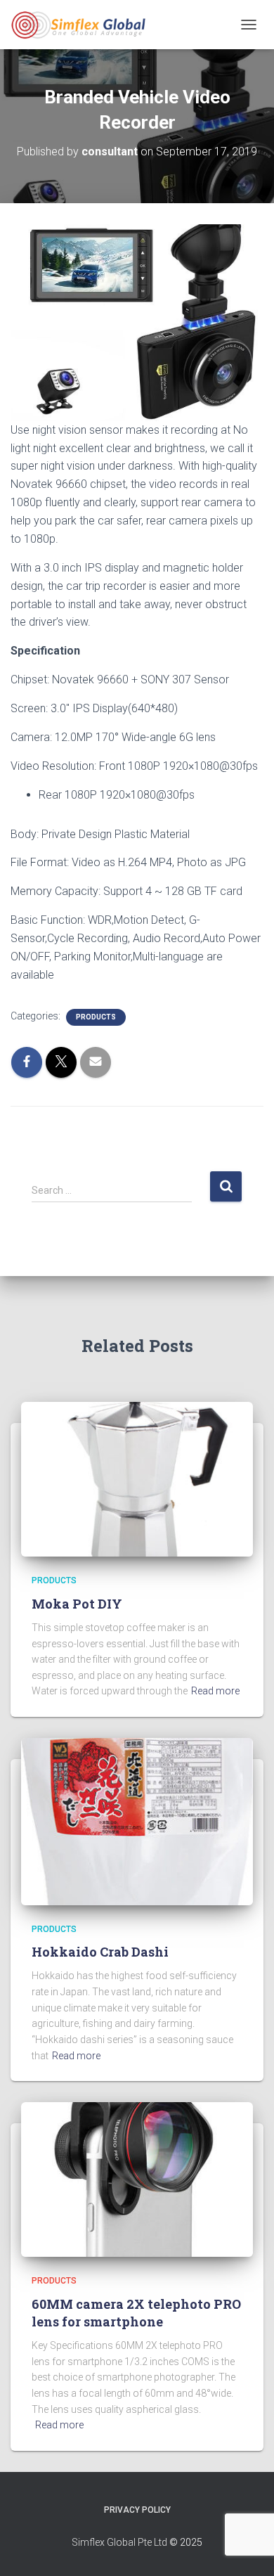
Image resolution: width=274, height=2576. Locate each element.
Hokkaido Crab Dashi (100, 1952)
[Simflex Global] (83, 25)
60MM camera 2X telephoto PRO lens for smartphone (136, 2313)
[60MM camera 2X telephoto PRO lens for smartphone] (137, 2179)
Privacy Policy (137, 2510)
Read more (215, 1691)
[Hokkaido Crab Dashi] (137, 1821)
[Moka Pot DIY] (137, 1479)
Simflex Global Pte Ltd (119, 2542)
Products (96, 1017)
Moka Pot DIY (77, 1604)
